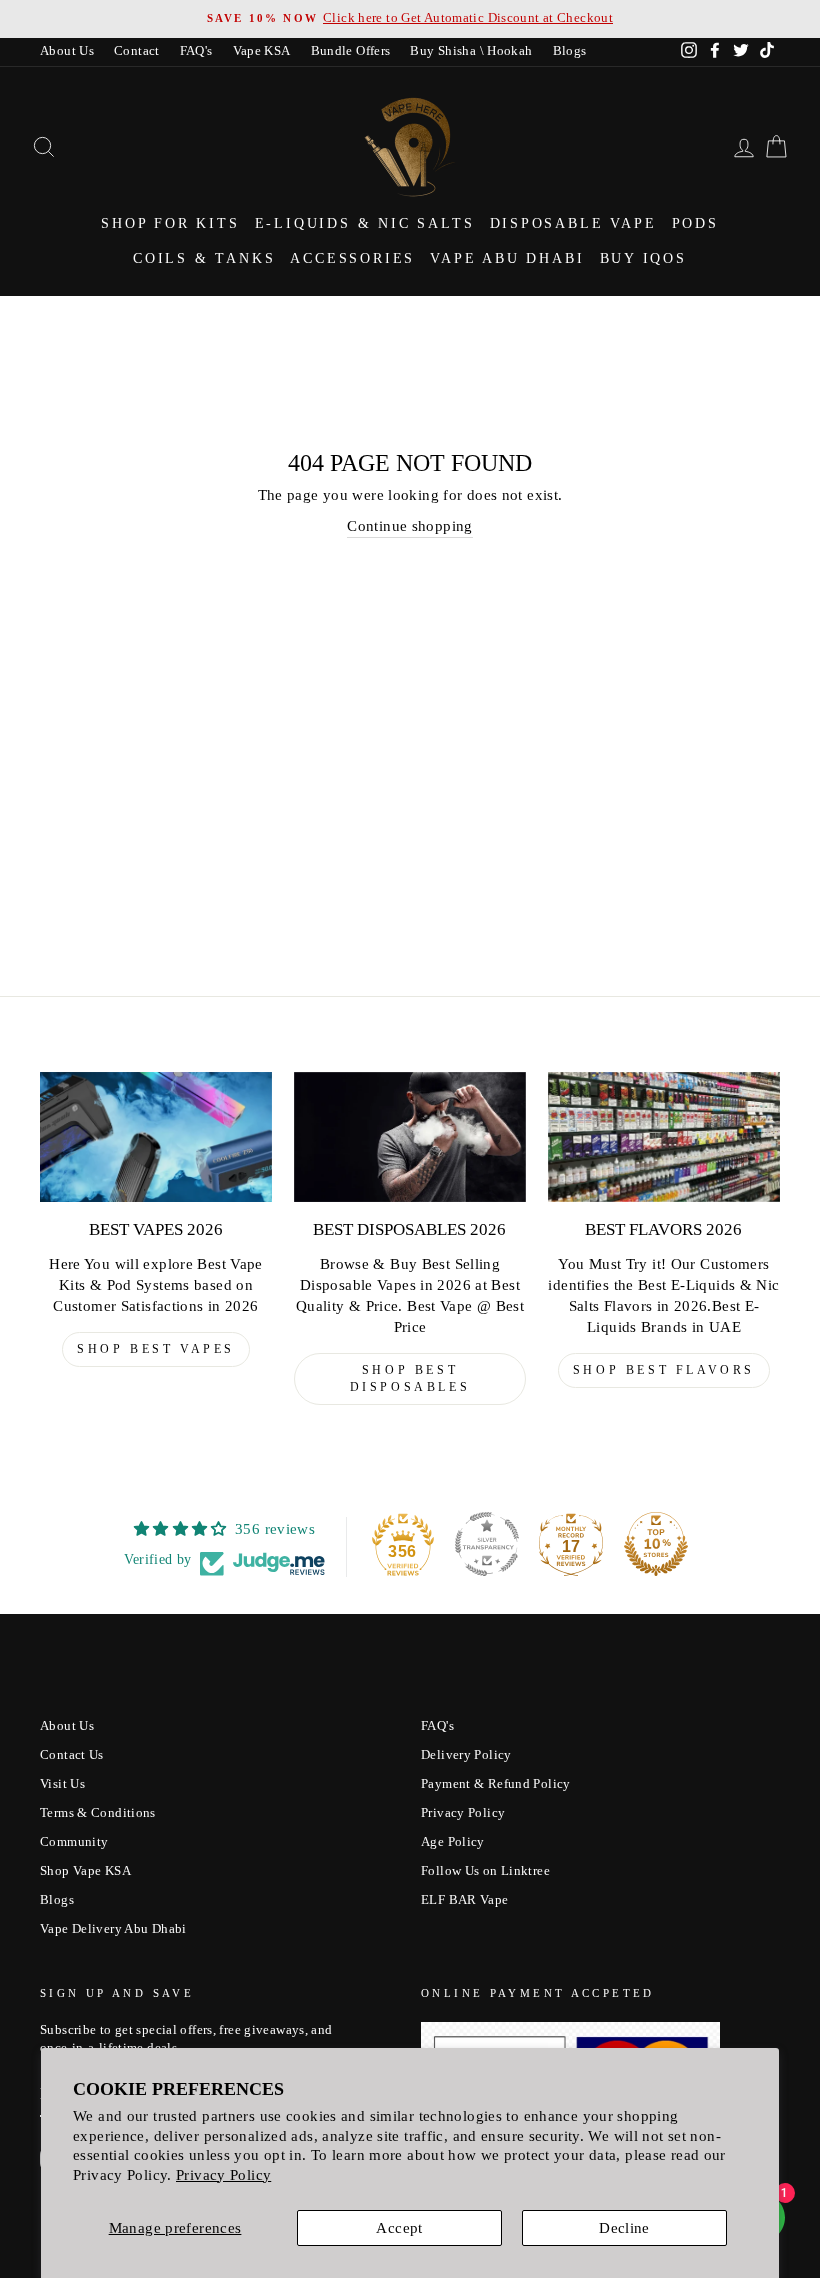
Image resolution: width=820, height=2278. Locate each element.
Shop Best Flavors (664, 1370)
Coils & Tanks (204, 258)
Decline (624, 2228)
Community (74, 1842)
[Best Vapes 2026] (156, 1137)
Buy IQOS (643, 258)
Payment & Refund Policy (496, 1784)
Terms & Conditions (98, 1813)
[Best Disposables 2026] (410, 1137)
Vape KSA (262, 51)
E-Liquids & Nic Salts (365, 223)
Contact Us (72, 1755)
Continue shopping (409, 526)
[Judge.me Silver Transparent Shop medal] (487, 1544)
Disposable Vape (573, 223)
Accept (399, 2228)
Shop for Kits (170, 223)
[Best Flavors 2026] (664, 1137)
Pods (695, 223)
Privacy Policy (223, 2175)
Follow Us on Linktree (485, 1871)
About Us (67, 51)
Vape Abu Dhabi (507, 258)
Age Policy (453, 1842)
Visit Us (62, 1784)
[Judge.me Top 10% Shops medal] (656, 1544)
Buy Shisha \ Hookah (471, 51)
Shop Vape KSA (85, 1871)
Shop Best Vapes (156, 1349)
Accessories (352, 258)
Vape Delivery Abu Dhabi (113, 1929)
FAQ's (196, 51)
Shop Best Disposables (410, 1378)
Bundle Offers (351, 51)
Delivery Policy (466, 1755)
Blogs (570, 51)
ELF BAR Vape (465, 1900)
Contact (137, 51)
